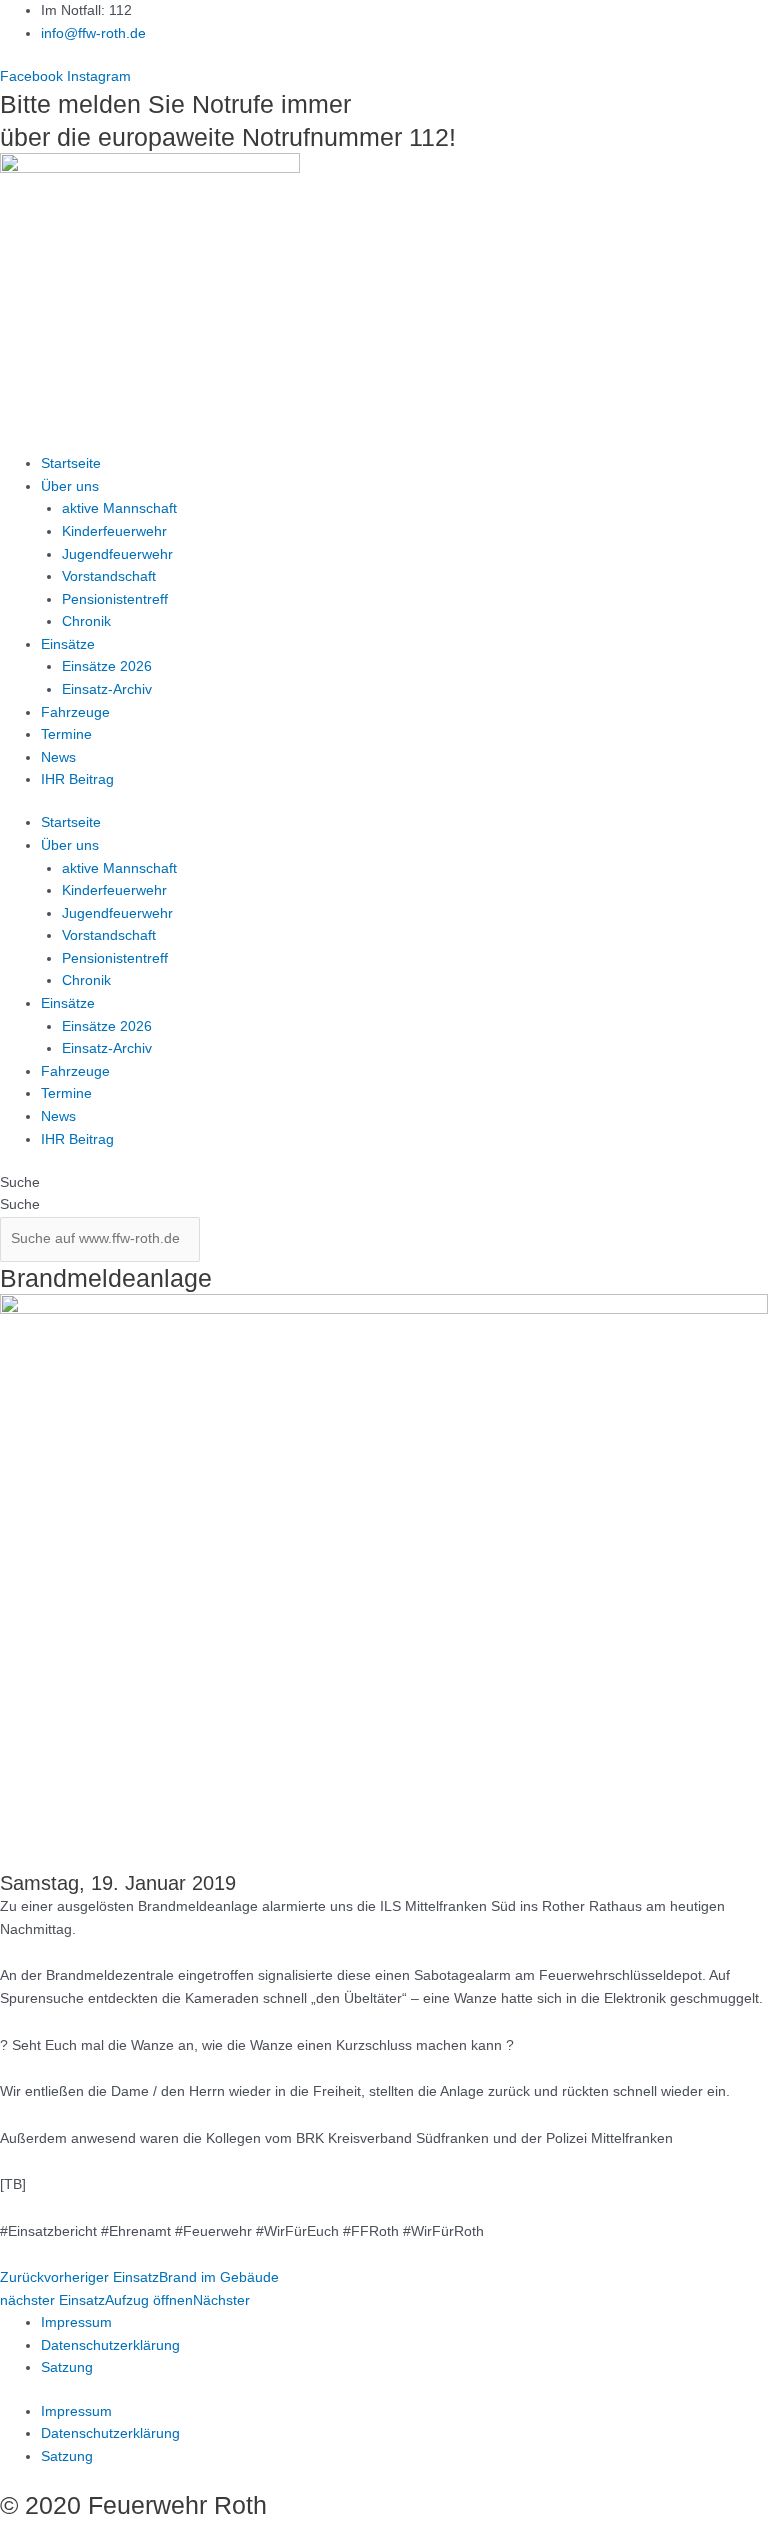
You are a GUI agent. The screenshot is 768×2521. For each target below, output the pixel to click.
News (58, 757)
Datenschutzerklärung (110, 2345)
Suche (20, 1182)
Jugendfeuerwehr (117, 554)
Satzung (67, 2367)
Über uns (70, 486)
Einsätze (68, 644)
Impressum (76, 2322)
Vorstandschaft (109, 576)
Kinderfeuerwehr (114, 531)
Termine (66, 734)
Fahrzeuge (75, 712)
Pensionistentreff (115, 599)
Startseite (71, 463)
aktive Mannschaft (119, 508)
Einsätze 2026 (107, 666)
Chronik (86, 621)
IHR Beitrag (77, 779)
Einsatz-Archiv (107, 689)
